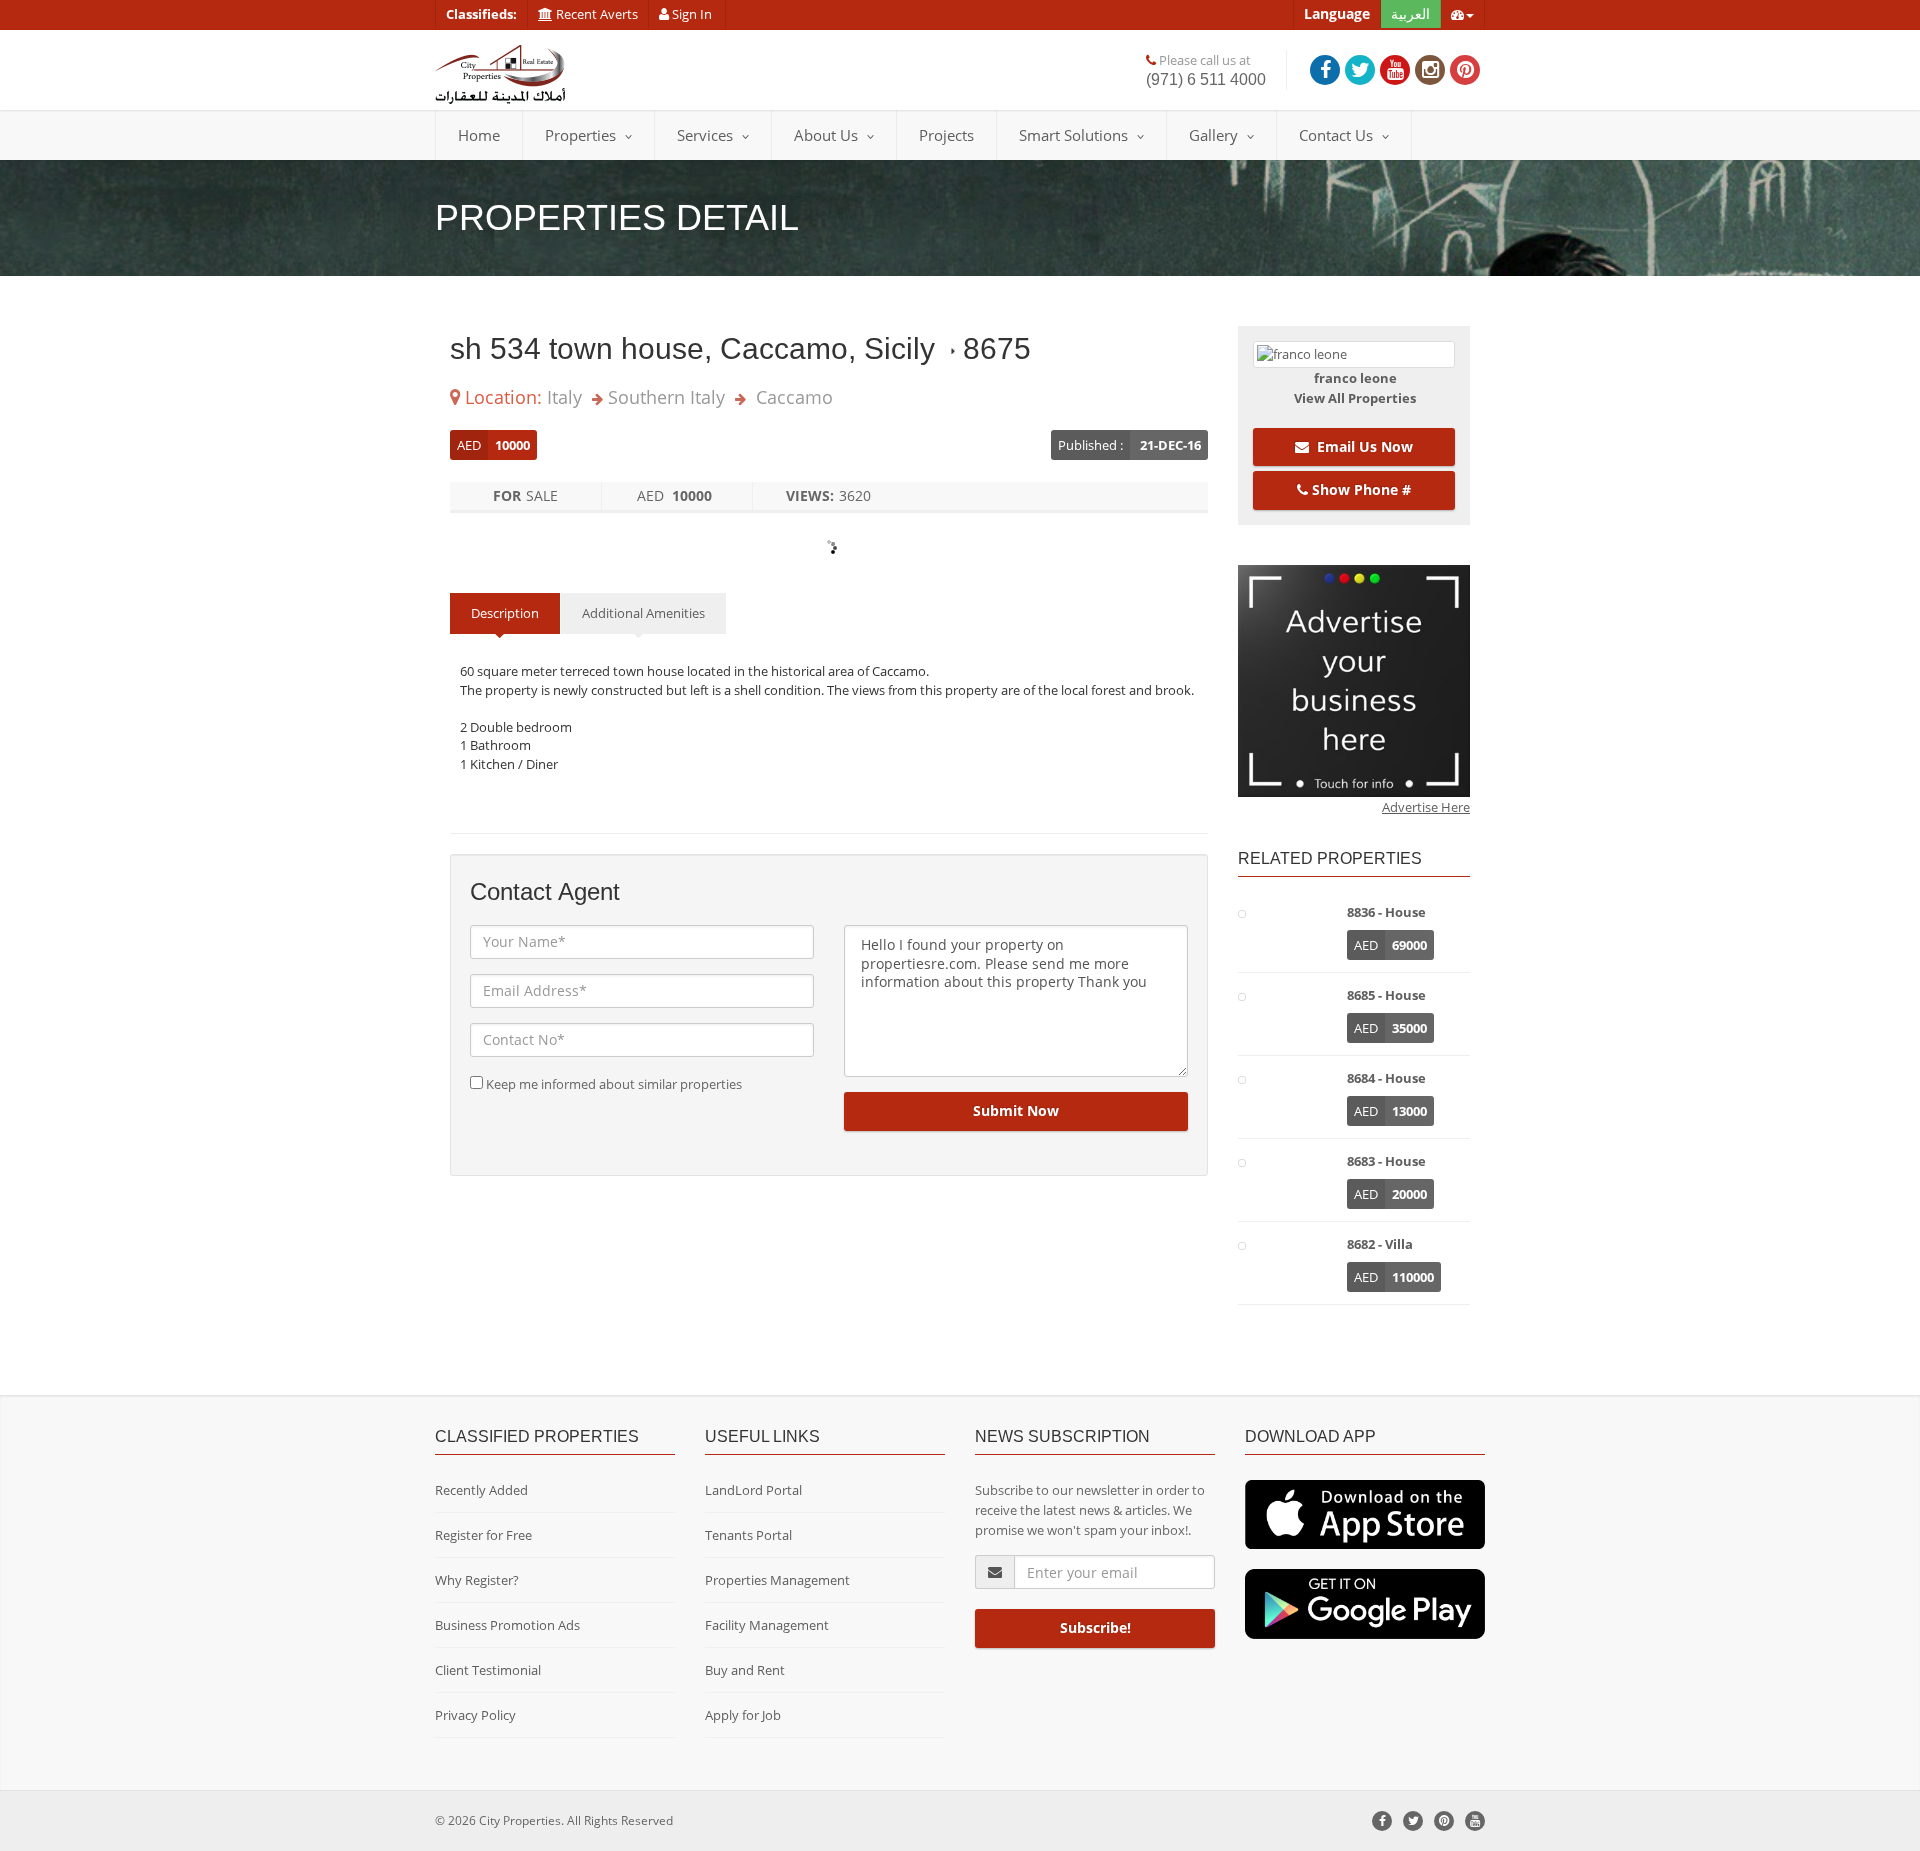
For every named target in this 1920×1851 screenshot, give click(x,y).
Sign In (692, 14)
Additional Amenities (643, 613)
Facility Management (767, 1625)
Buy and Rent (745, 1670)
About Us (826, 135)
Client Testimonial (488, 1670)
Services (705, 135)
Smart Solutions (1073, 135)
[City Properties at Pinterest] (1465, 70)
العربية (1410, 13)
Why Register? (477, 1580)
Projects (946, 135)
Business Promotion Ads (507, 1625)
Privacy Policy (475, 1715)
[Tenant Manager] (1365, 1513)
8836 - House (1386, 912)
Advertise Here (1426, 807)
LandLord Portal (753, 1490)
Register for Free (483, 1535)
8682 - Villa (1380, 1244)
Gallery (1213, 135)
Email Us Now (1361, 446)
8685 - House (1386, 995)
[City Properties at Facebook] (1325, 70)
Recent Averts (595, 14)
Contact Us (1336, 135)
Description (505, 613)
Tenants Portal (748, 1535)
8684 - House (1386, 1078)
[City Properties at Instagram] (1430, 70)
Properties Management (777, 1580)
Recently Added (481, 1490)
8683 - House (1386, 1161)
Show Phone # (1359, 489)
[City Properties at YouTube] (1395, 70)
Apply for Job (743, 1715)
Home (479, 135)
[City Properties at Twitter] (1360, 70)
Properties (580, 135)
